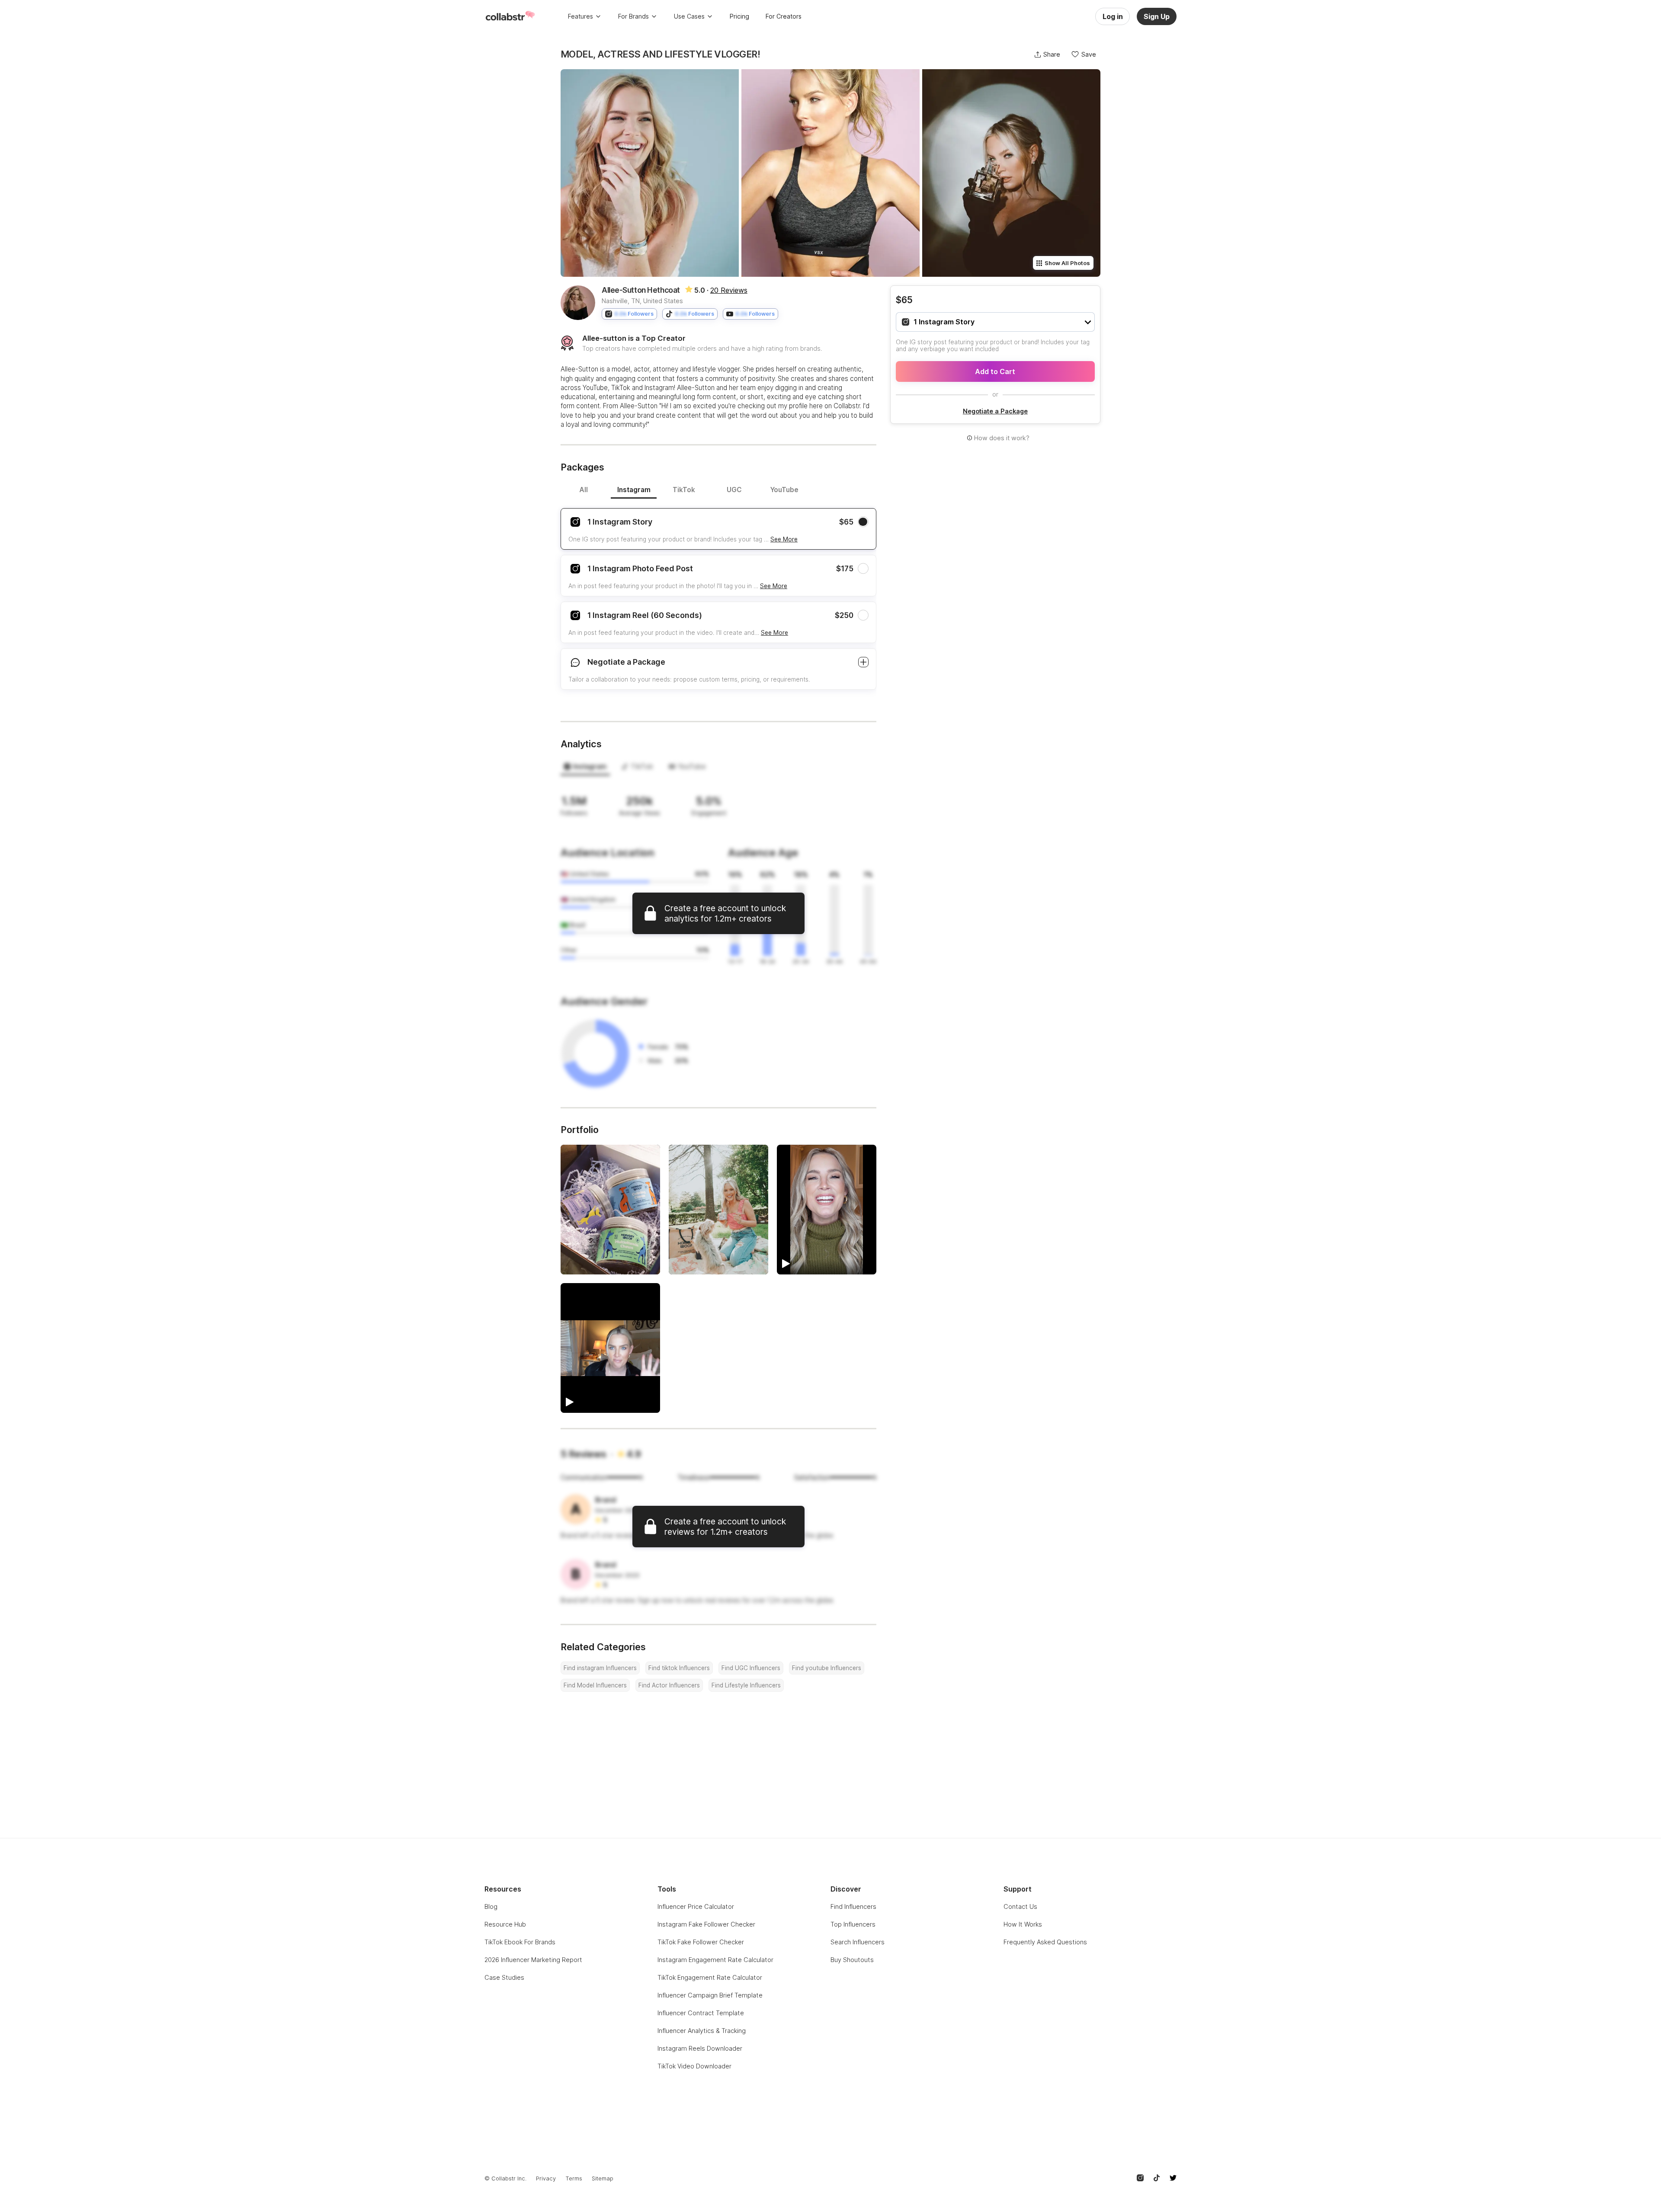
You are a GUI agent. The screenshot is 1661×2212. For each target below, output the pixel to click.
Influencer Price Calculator (696, 1906)
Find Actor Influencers (669, 1685)
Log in (1113, 16)
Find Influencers (853, 1906)
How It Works (1023, 1924)
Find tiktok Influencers (679, 1668)
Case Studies (504, 1977)
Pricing (739, 16)
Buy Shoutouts (852, 1960)
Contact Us (1020, 1906)
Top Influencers (853, 1924)
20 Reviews (729, 290)
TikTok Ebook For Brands (520, 1942)
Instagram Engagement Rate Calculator (715, 1960)
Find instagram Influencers (600, 1668)
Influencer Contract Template (701, 2013)
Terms (574, 2178)
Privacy (546, 2178)
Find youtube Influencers (827, 1668)
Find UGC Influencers (751, 1668)
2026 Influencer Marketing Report (533, 1960)
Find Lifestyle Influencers (746, 1685)
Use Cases (689, 16)
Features (580, 16)
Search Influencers (858, 1942)
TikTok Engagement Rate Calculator (710, 1977)
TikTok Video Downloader (694, 2066)
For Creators (784, 16)
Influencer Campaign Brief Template (710, 1995)
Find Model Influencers (595, 1685)
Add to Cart (995, 371)
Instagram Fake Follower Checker (706, 1924)
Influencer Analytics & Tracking (702, 2031)
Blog (491, 1906)
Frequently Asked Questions (1045, 1942)
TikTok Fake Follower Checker (701, 1942)
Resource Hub (505, 1924)
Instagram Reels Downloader (700, 2048)
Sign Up (1157, 16)
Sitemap (603, 2178)
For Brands (633, 16)
